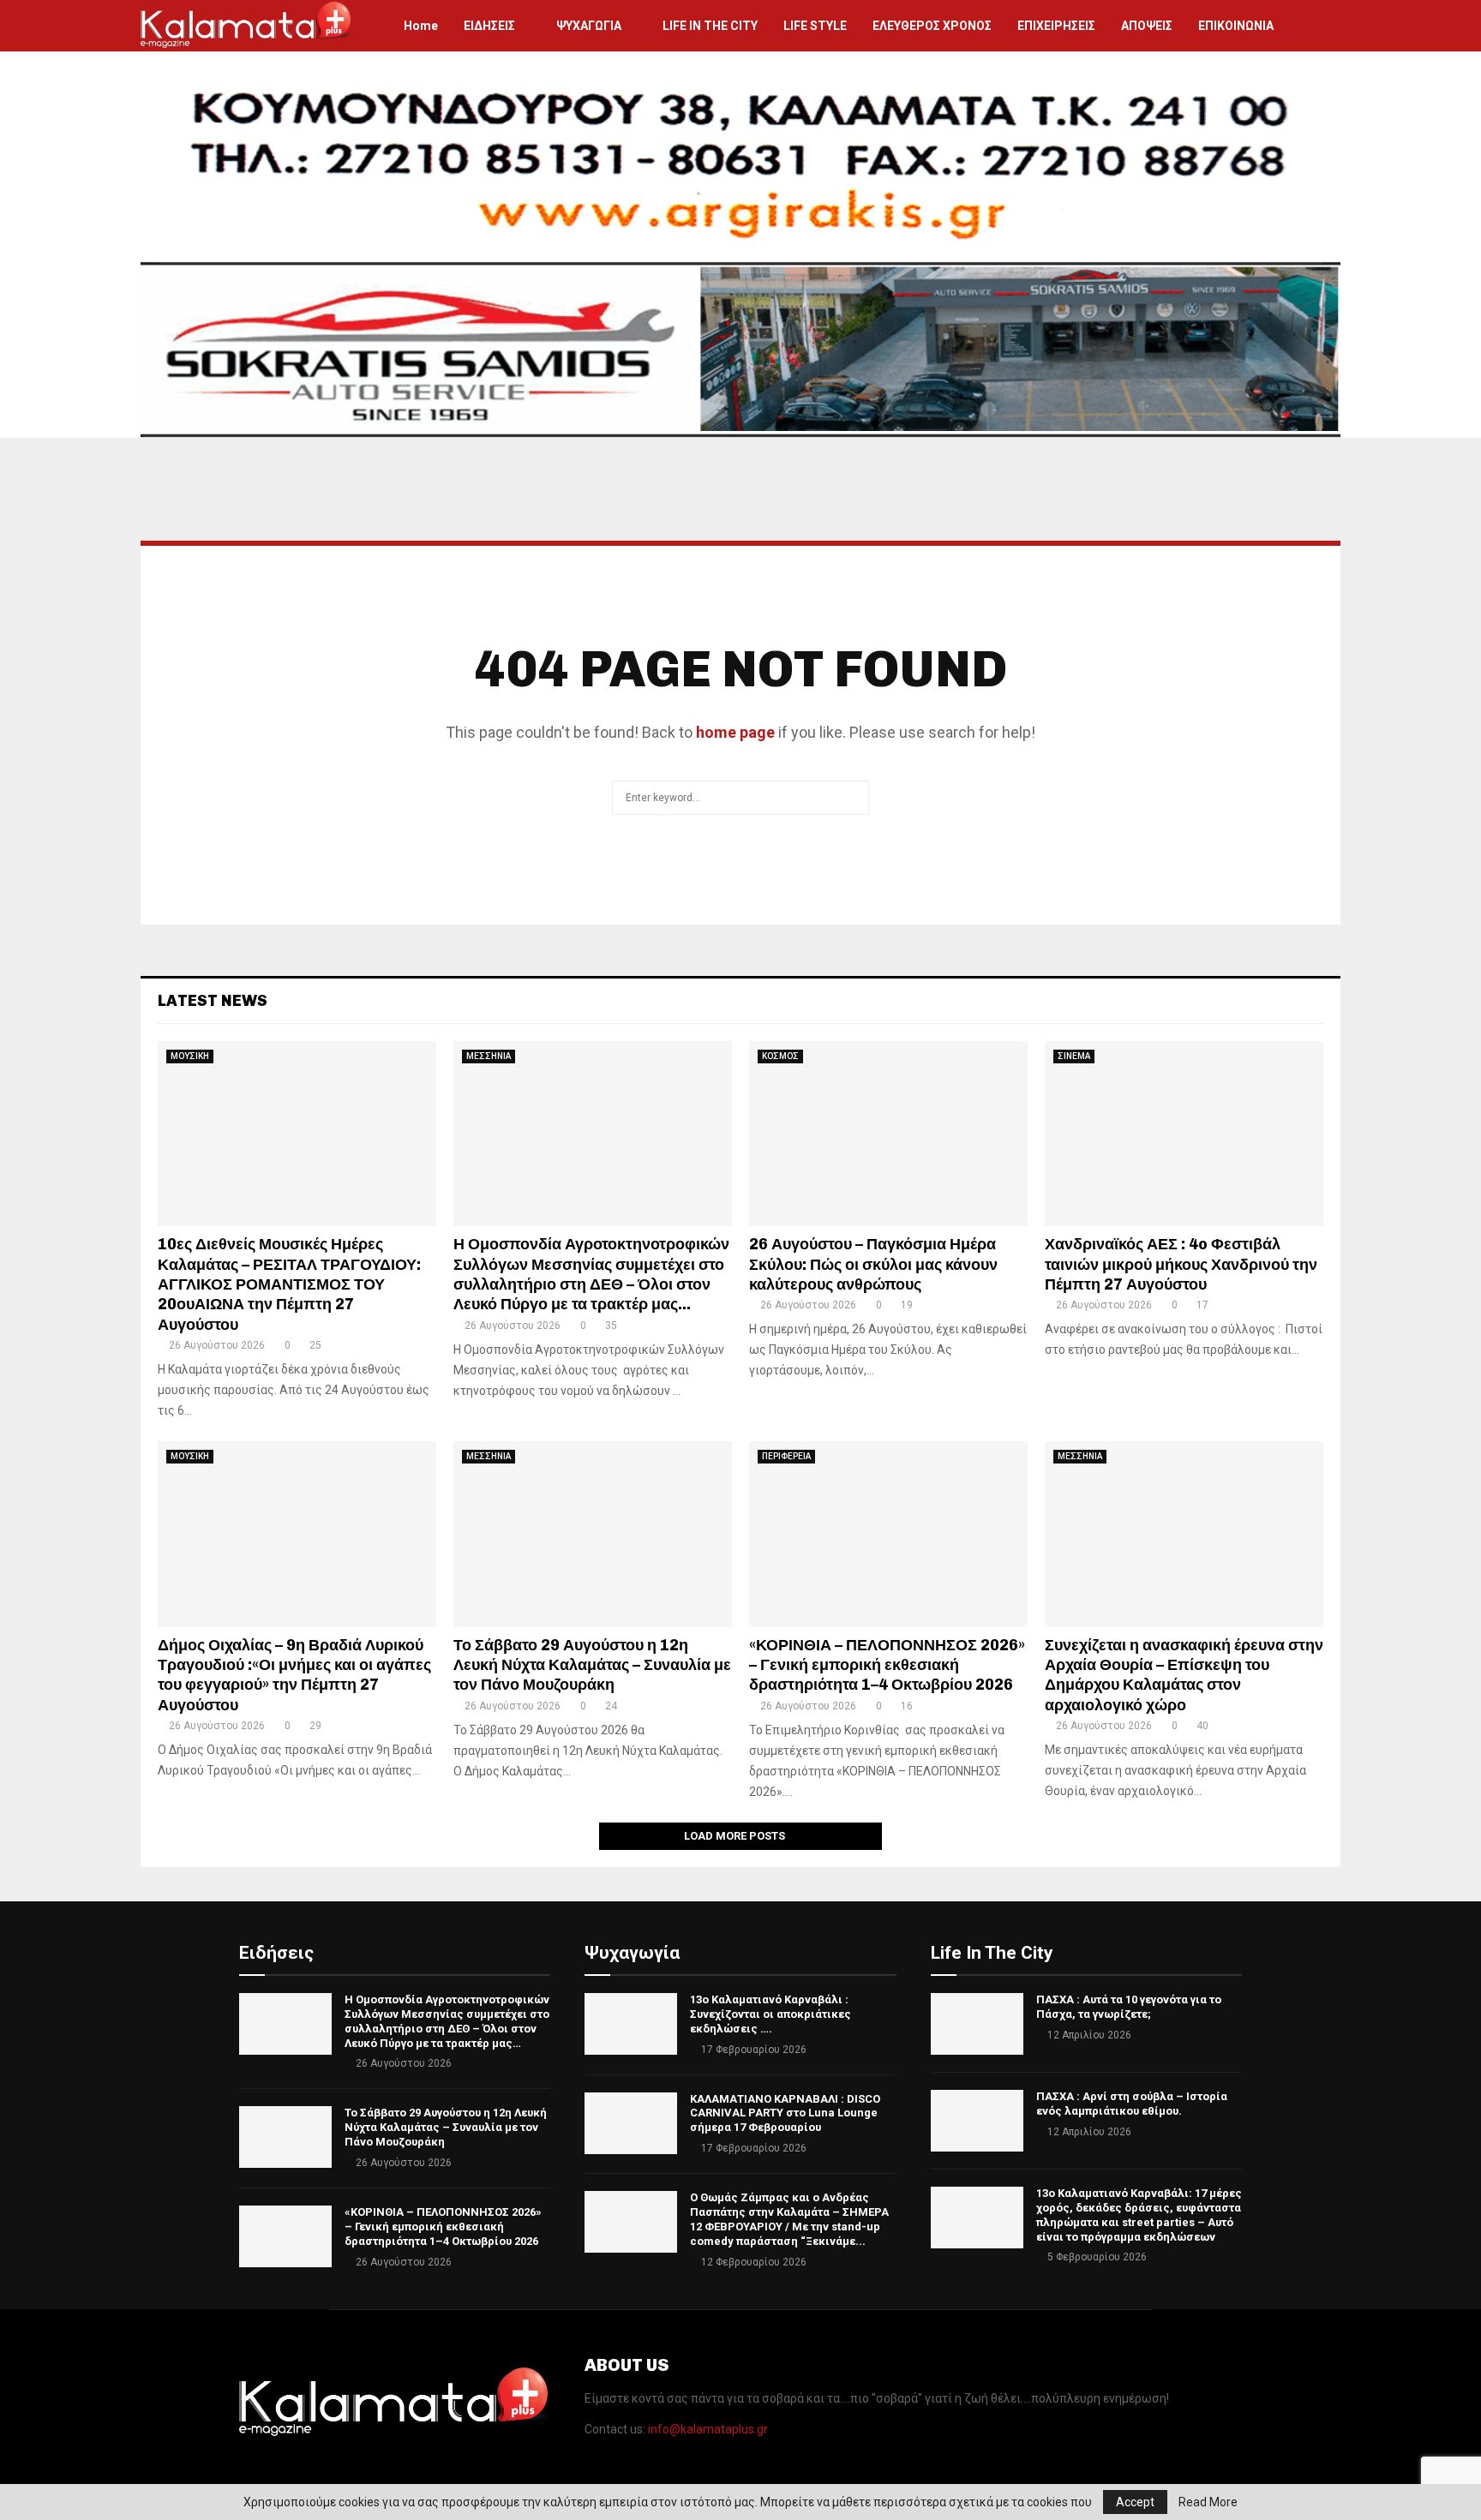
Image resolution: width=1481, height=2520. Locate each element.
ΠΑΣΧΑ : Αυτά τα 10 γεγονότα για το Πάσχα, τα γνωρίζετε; (1129, 2007)
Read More (1208, 2502)
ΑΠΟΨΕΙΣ (1147, 26)
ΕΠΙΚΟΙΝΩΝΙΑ (1236, 26)
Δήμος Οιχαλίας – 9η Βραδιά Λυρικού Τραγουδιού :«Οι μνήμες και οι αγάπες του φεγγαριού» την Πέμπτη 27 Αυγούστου (294, 1675)
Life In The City (992, 1953)
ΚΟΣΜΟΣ (780, 1056)
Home (421, 26)
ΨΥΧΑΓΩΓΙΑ (589, 26)
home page (735, 732)
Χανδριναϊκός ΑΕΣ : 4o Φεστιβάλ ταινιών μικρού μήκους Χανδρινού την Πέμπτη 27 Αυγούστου (1181, 1264)
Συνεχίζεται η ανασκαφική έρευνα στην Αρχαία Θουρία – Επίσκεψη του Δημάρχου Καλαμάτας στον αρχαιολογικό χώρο (1184, 1675)
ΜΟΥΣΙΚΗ (190, 1056)
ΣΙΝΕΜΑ (1074, 1056)
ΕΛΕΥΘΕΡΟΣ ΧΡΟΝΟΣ (932, 26)
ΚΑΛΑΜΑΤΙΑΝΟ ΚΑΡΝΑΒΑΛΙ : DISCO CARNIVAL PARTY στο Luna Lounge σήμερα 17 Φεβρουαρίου (785, 2113)
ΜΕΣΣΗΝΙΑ (489, 1056)
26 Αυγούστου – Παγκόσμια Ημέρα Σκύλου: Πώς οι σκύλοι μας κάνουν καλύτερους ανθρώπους (873, 1264)
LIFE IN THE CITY (710, 26)
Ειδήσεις (276, 1953)
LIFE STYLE (815, 26)
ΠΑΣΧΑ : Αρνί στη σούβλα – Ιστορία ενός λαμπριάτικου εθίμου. (1132, 2104)
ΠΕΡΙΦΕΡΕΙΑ (786, 1456)
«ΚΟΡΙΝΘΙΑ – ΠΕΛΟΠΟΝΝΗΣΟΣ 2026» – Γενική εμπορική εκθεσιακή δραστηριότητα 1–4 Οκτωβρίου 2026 (887, 1665)
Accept (1135, 2502)
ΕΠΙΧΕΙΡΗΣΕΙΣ (1056, 26)
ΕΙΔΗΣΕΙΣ (489, 26)
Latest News (213, 1001)
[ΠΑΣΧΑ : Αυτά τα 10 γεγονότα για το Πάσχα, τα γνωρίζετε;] (977, 2024)
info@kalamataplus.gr (708, 2429)
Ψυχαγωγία (632, 1953)
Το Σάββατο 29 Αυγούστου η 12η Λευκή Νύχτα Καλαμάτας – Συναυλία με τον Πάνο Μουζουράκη (592, 1665)
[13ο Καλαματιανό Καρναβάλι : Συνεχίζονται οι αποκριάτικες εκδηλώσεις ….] (631, 2024)
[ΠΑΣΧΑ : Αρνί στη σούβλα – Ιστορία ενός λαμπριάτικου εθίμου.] (977, 2121)
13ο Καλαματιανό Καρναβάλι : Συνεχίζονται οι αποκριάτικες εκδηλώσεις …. (770, 2014)
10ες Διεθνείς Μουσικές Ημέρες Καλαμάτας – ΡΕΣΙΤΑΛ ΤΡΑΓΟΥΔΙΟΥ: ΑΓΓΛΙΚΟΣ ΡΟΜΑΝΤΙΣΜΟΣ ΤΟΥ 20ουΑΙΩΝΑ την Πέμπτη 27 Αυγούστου (289, 1284)
